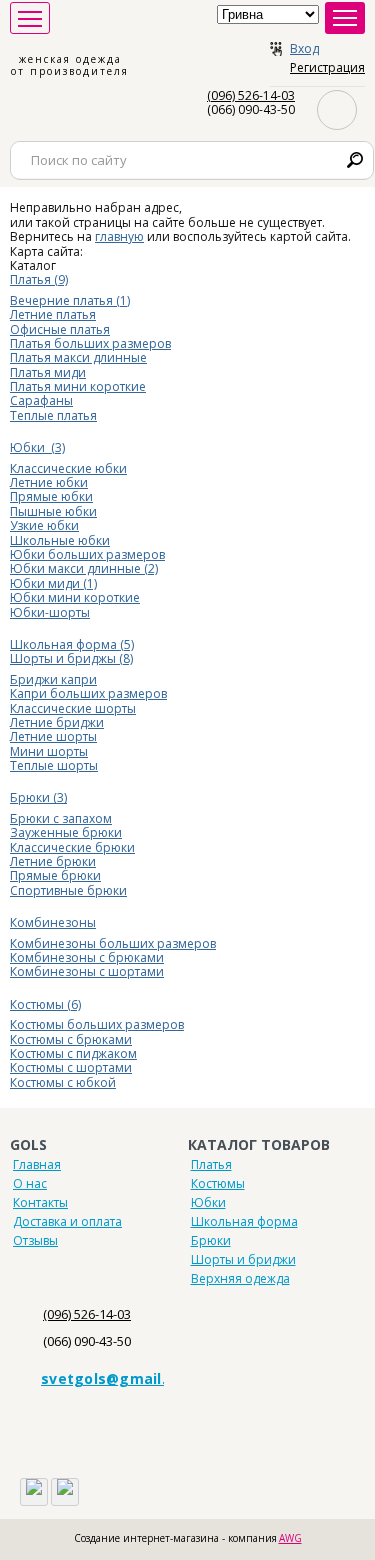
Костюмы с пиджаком (73, 1053)
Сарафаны (41, 400)
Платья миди (48, 372)
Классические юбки (68, 468)
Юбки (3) (37, 447)
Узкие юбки (44, 525)
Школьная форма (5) (72, 644)
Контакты (40, 1202)
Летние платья (53, 314)
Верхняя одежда (240, 1278)
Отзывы (35, 1240)
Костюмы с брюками (71, 1039)
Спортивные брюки (68, 890)
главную (119, 236)
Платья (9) (39, 279)
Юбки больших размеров (87, 554)
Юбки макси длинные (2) (84, 568)
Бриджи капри (53, 679)
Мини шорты (49, 751)
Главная (37, 1164)
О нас (30, 1183)
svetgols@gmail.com (119, 1378)
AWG (290, 1538)
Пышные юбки (53, 511)
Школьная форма (244, 1221)
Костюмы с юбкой (63, 1082)
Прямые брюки (55, 875)
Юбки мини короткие (75, 597)
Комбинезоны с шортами (87, 971)
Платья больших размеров (90, 343)
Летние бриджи (57, 722)
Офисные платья (60, 329)
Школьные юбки (60, 540)
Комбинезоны (53, 922)
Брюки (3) (38, 797)
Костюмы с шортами (71, 1067)
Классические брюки (72, 847)
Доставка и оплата (67, 1221)
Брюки (211, 1240)
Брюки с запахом (61, 818)
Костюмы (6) (45, 1004)
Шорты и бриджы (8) (71, 658)
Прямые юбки (51, 496)
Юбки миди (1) (53, 583)
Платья (211, 1164)
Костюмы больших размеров (97, 1024)
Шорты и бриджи (243, 1259)
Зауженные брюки (66, 832)
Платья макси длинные (78, 357)
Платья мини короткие (78, 386)
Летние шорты (53, 736)
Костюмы (218, 1183)
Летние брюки (53, 861)
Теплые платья (53, 415)
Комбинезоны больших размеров (113, 943)
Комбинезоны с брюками (87, 957)
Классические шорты (73, 708)
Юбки (208, 1202)
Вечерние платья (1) (70, 300)
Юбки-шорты (50, 612)
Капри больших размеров (88, 693)
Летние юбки (49, 482)
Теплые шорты (54, 765)
